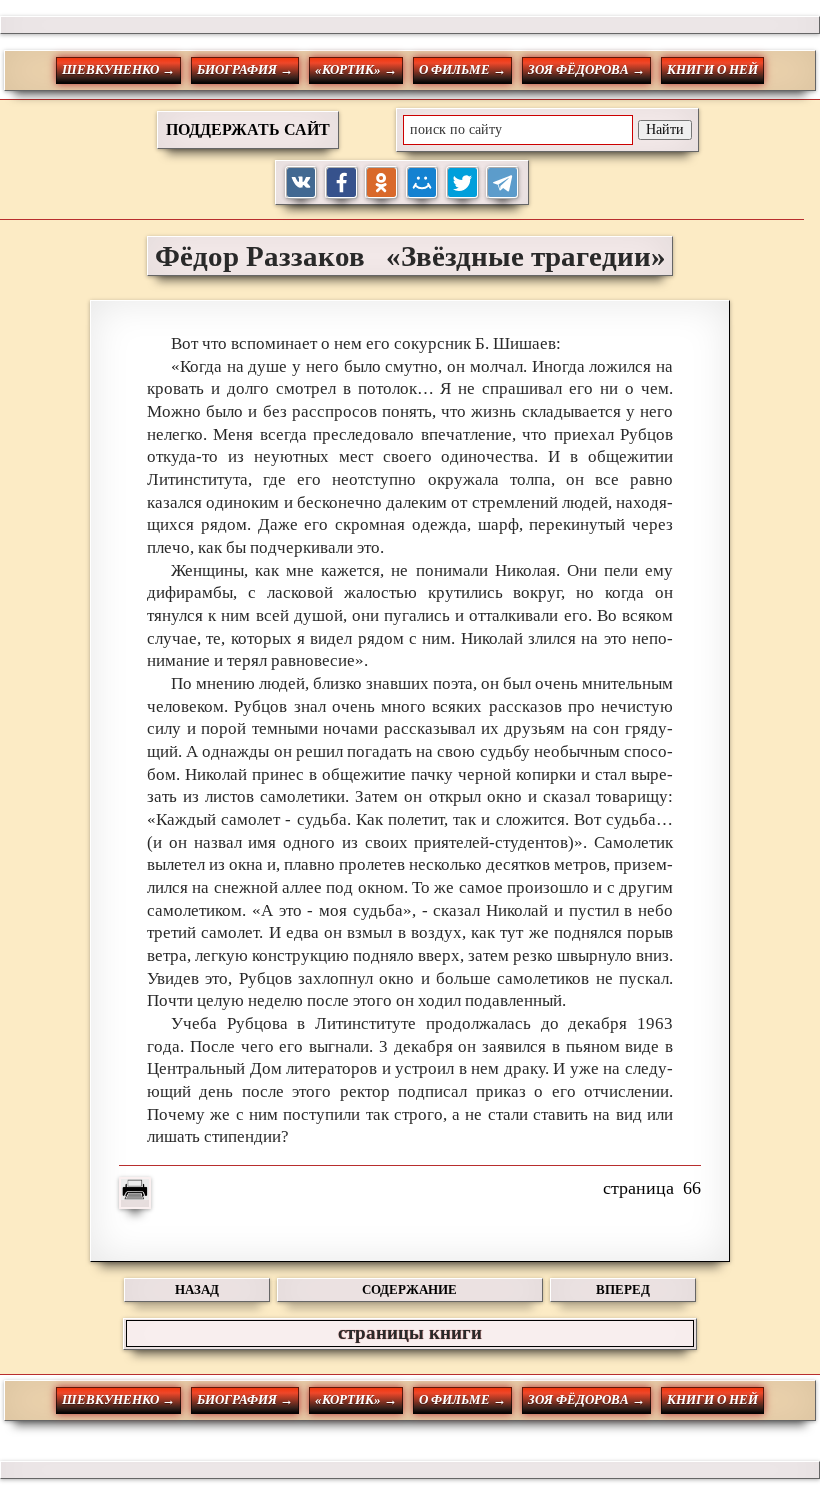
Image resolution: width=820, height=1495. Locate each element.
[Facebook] (341, 182)
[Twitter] (462, 182)
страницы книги (410, 1332)
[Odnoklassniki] (381, 182)
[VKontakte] (301, 182)
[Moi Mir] (422, 182)
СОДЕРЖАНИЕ (409, 1289)
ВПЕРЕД (623, 1289)
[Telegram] (502, 182)
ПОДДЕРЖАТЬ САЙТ (248, 129)
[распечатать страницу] (135, 1193)
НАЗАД (197, 1289)
